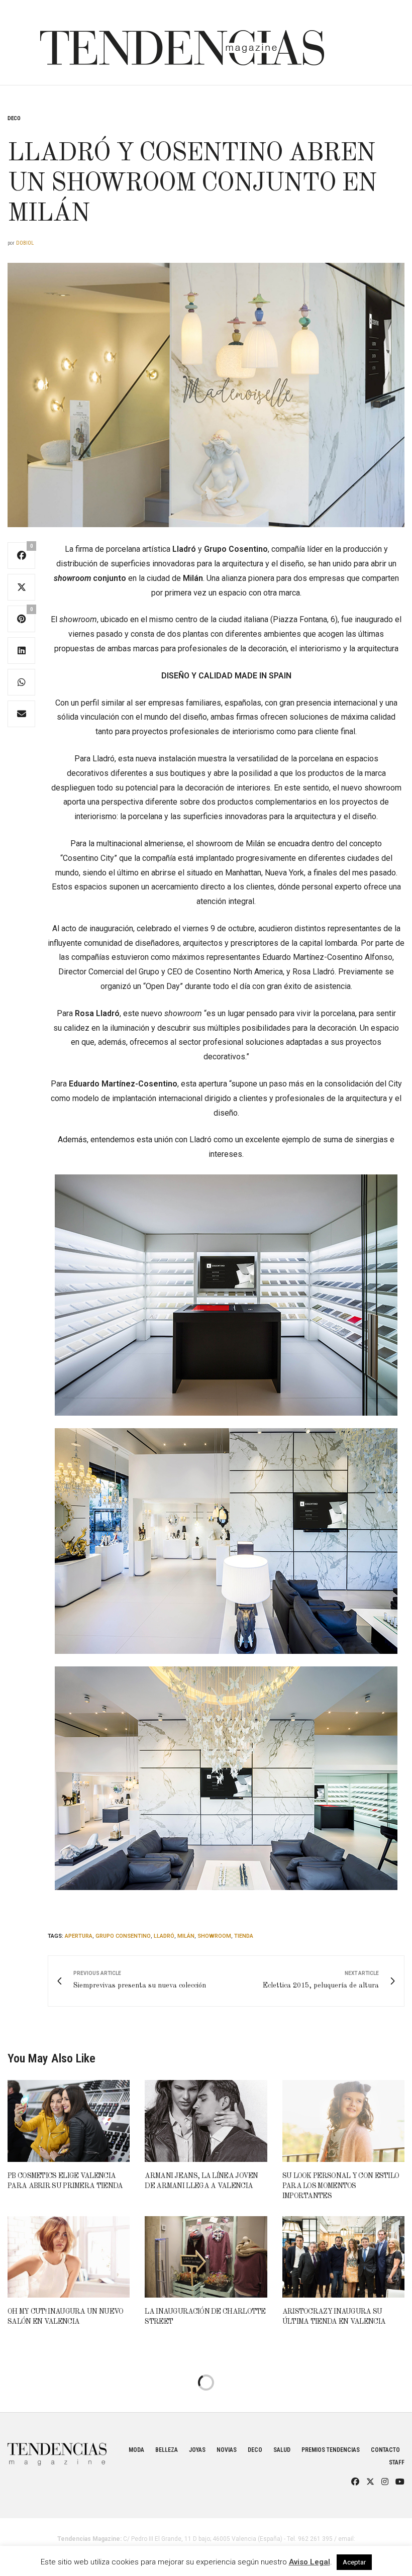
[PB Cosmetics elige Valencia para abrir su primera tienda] (69, 2121)
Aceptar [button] (354, 2562)
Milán (186, 1936)
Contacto (385, 2450)
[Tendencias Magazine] (182, 43)
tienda (244, 1936)
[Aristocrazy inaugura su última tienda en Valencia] (343, 2257)
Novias (227, 2450)
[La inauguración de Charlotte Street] (206, 2257)
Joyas (197, 2450)
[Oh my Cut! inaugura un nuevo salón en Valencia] (69, 2257)
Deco (14, 118)
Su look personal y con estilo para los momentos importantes (341, 2186)
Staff (397, 2462)
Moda (136, 2450)
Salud (282, 2450)
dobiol (25, 243)
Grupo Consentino (123, 1936)
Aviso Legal (310, 2562)
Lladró (164, 1936)
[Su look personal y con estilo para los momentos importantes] (343, 2121)
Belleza (167, 2450)
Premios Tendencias (331, 2450)
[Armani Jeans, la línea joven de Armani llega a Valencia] (206, 2121)
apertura (79, 1936)
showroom (214, 1936)
